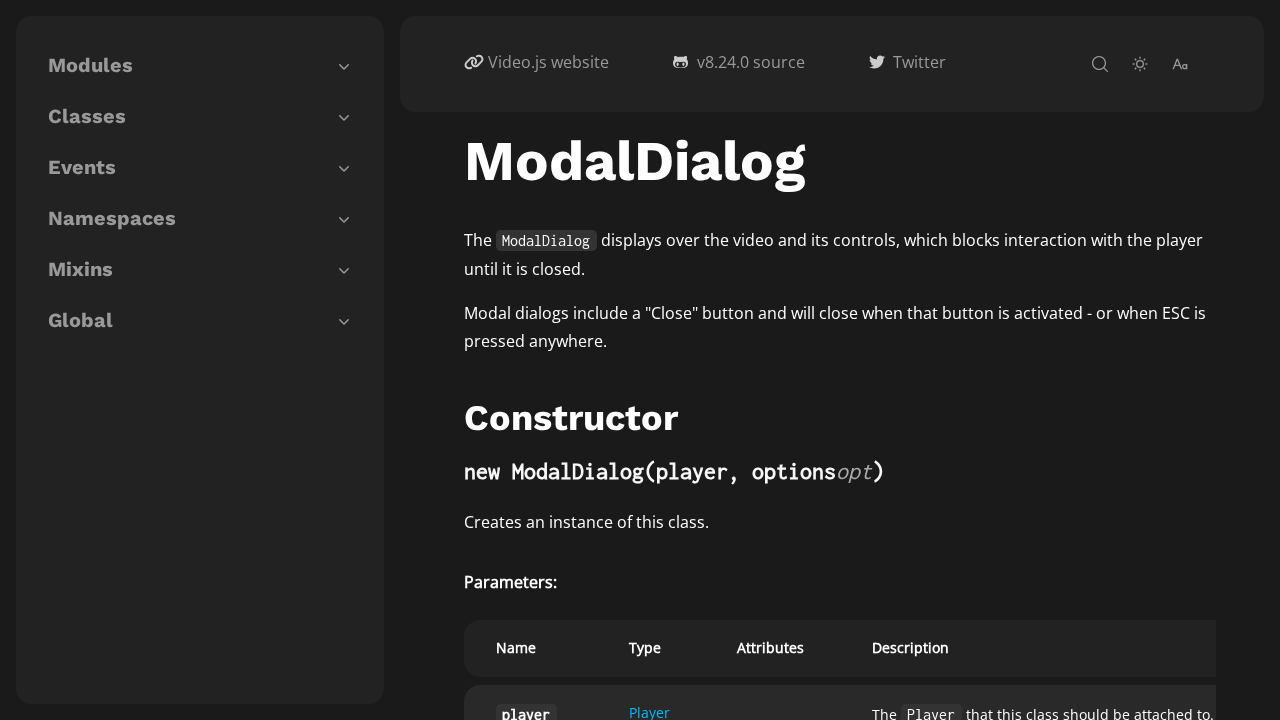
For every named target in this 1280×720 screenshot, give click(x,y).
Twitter (919, 62)
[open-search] (1100, 64)
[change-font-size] (1180, 64)
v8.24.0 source (751, 62)
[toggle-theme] (1140, 64)
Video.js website (548, 62)
